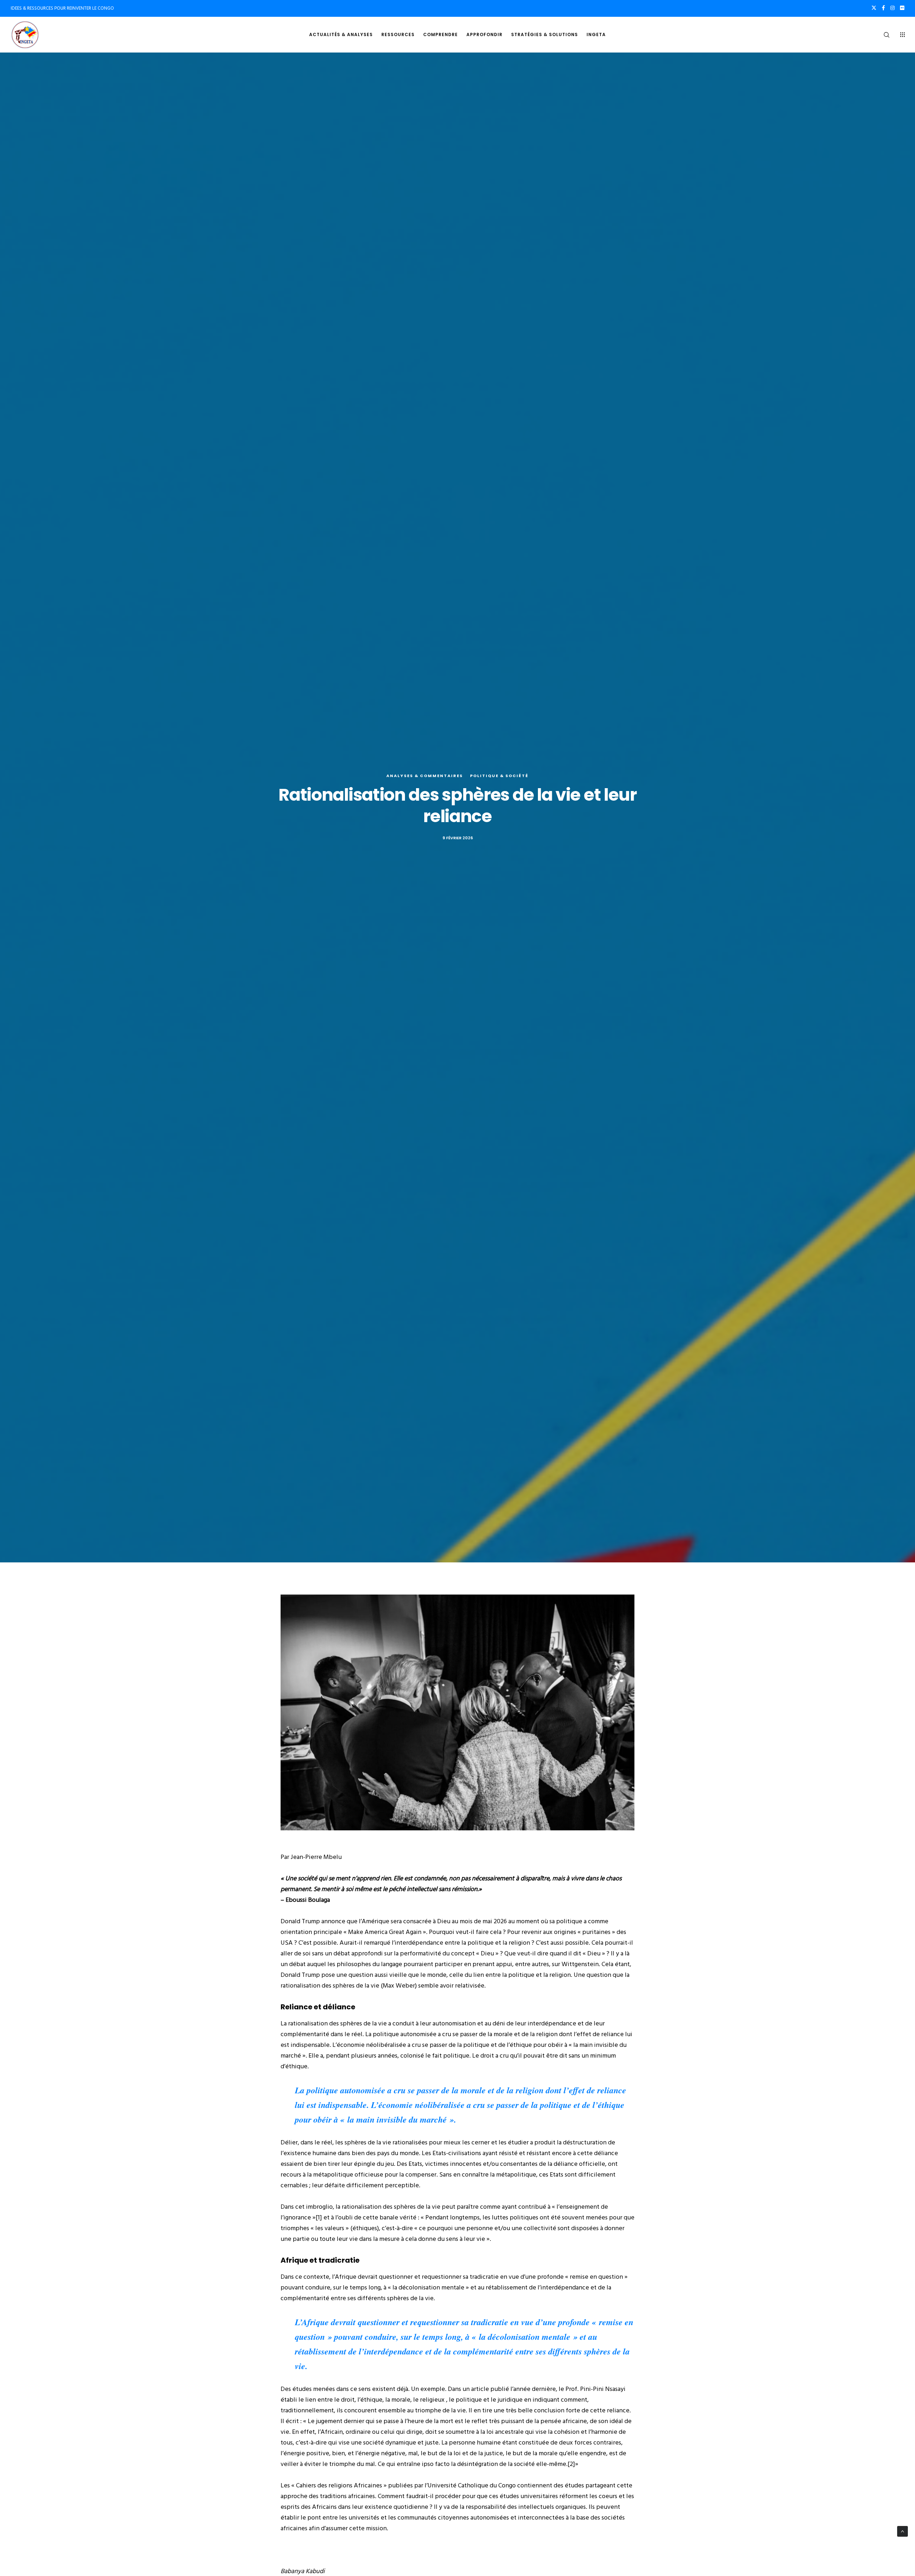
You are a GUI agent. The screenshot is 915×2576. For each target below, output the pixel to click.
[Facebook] (883, 8)
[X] (874, 8)
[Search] (882, 35)
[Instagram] (892, 8)
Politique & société (499, 776)
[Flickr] (902, 8)
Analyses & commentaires (425, 776)
